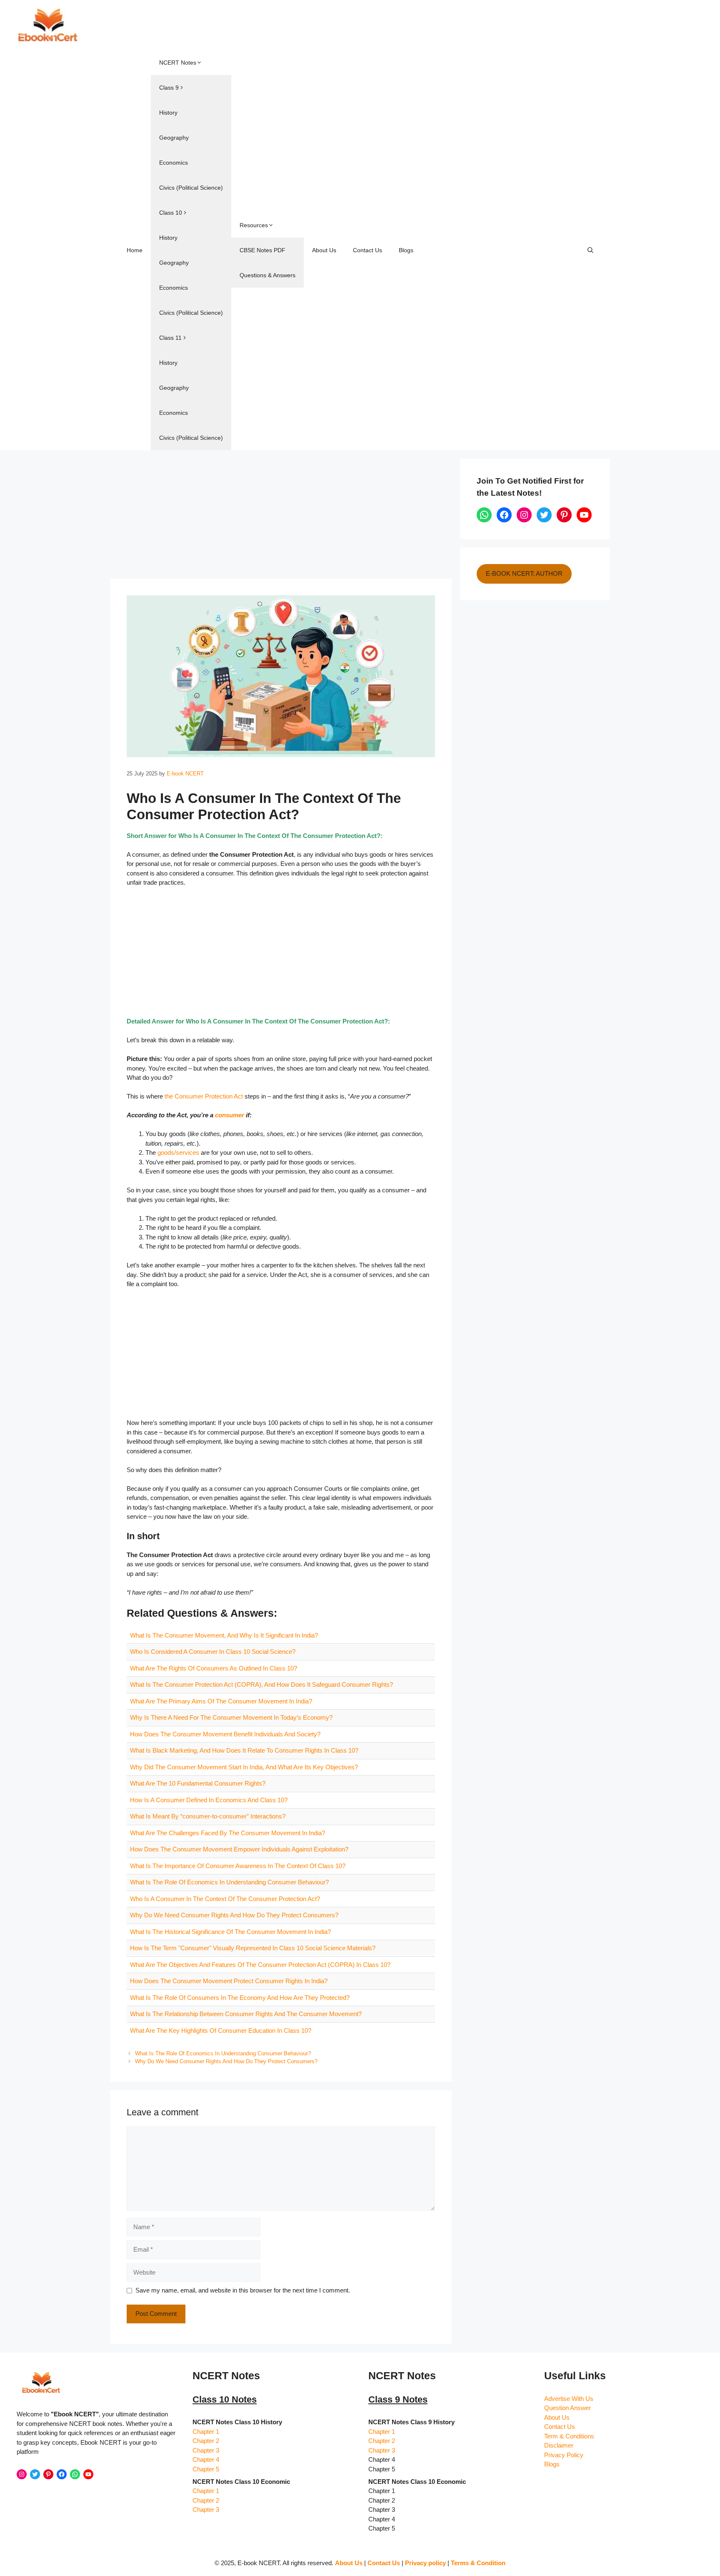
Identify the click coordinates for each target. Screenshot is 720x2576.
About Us (324, 250)
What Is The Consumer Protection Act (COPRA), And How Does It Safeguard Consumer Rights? (261, 1684)
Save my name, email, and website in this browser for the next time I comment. (243, 2290)
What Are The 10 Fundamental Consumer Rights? (198, 1783)
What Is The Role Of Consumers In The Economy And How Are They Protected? (240, 1998)
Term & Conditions (569, 2436)
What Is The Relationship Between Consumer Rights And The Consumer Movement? (246, 2014)
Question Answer (567, 2408)
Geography (174, 138)
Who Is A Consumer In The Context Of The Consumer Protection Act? (225, 1899)
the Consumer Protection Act (204, 1096)
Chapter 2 (206, 2441)
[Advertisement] (281, 517)
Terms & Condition (478, 2563)
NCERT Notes (178, 63)
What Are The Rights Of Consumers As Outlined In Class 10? (214, 1668)
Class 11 (170, 338)
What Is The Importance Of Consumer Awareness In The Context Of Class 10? (238, 1866)
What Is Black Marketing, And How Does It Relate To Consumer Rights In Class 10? (244, 1750)
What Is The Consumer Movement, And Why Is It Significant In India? (224, 1635)
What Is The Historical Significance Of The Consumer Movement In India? (230, 1932)
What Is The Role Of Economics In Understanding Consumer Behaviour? (229, 1882)
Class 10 (171, 213)
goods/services (178, 1153)
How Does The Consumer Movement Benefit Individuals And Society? (225, 1734)
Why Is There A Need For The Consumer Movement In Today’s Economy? (231, 1717)
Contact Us (367, 250)
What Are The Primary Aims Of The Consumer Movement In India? (221, 1701)
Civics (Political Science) (191, 188)
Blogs (406, 250)
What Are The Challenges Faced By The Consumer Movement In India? (227, 1833)
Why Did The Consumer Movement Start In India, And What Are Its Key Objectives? (244, 1767)
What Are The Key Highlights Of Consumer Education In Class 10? (221, 2030)
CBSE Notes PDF (262, 250)
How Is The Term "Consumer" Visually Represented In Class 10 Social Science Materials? (253, 1948)
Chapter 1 (206, 2432)
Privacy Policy (564, 2455)
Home (135, 250)
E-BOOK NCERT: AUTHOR (524, 573)
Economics (174, 163)
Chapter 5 (206, 2469)
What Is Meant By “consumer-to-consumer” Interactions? (208, 1816)
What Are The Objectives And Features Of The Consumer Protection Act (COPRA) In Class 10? (260, 1965)
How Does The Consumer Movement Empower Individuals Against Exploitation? (239, 1849)
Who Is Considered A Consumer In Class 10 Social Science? (213, 1652)
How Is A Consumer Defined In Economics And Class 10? (209, 1800)
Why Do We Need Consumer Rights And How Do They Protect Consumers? (234, 1915)
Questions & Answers (267, 275)
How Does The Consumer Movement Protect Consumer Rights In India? (229, 1981)
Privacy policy (425, 2563)
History (168, 113)
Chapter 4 (206, 2459)
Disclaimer (559, 2445)
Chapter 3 (206, 2450)
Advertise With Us (569, 2399)
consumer (230, 1115)
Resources (254, 225)
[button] (590, 250)
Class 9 (169, 88)
